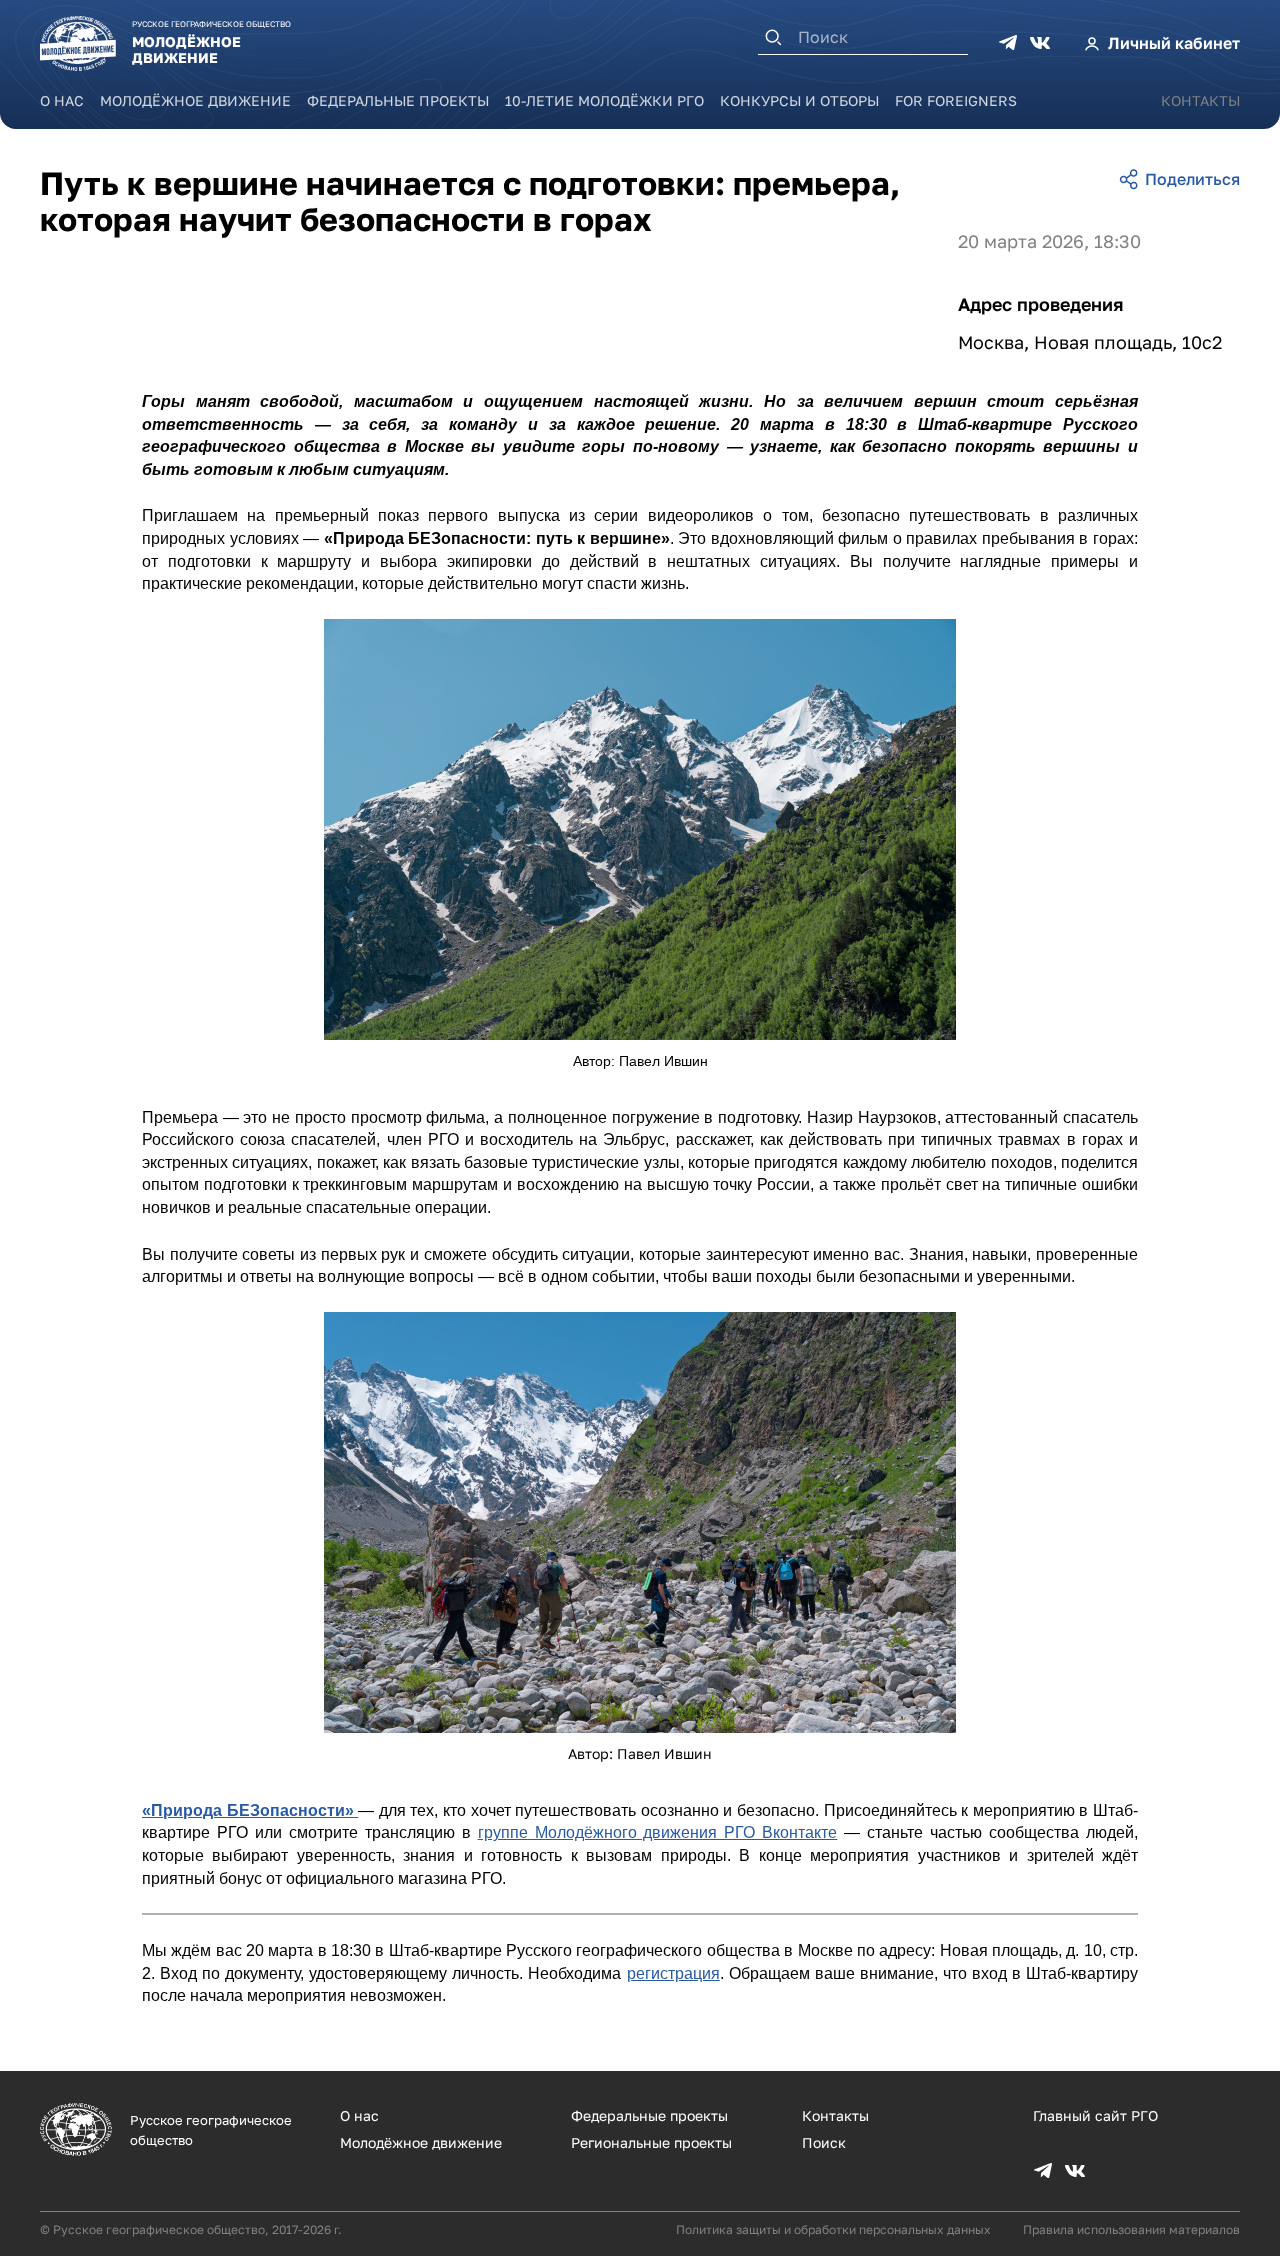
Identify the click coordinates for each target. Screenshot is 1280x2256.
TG (1008, 43)
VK (1040, 43)
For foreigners (956, 100)
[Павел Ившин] (640, 829)
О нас (62, 100)
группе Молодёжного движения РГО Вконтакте (658, 1832)
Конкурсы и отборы (799, 100)
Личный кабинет (1174, 43)
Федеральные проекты (398, 100)
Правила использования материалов (1131, 2229)
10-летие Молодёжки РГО (604, 100)
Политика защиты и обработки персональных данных (833, 2229)
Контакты (1200, 100)
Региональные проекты (651, 2142)
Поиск (824, 2142)
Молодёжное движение (195, 100)
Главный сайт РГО (1095, 2115)
